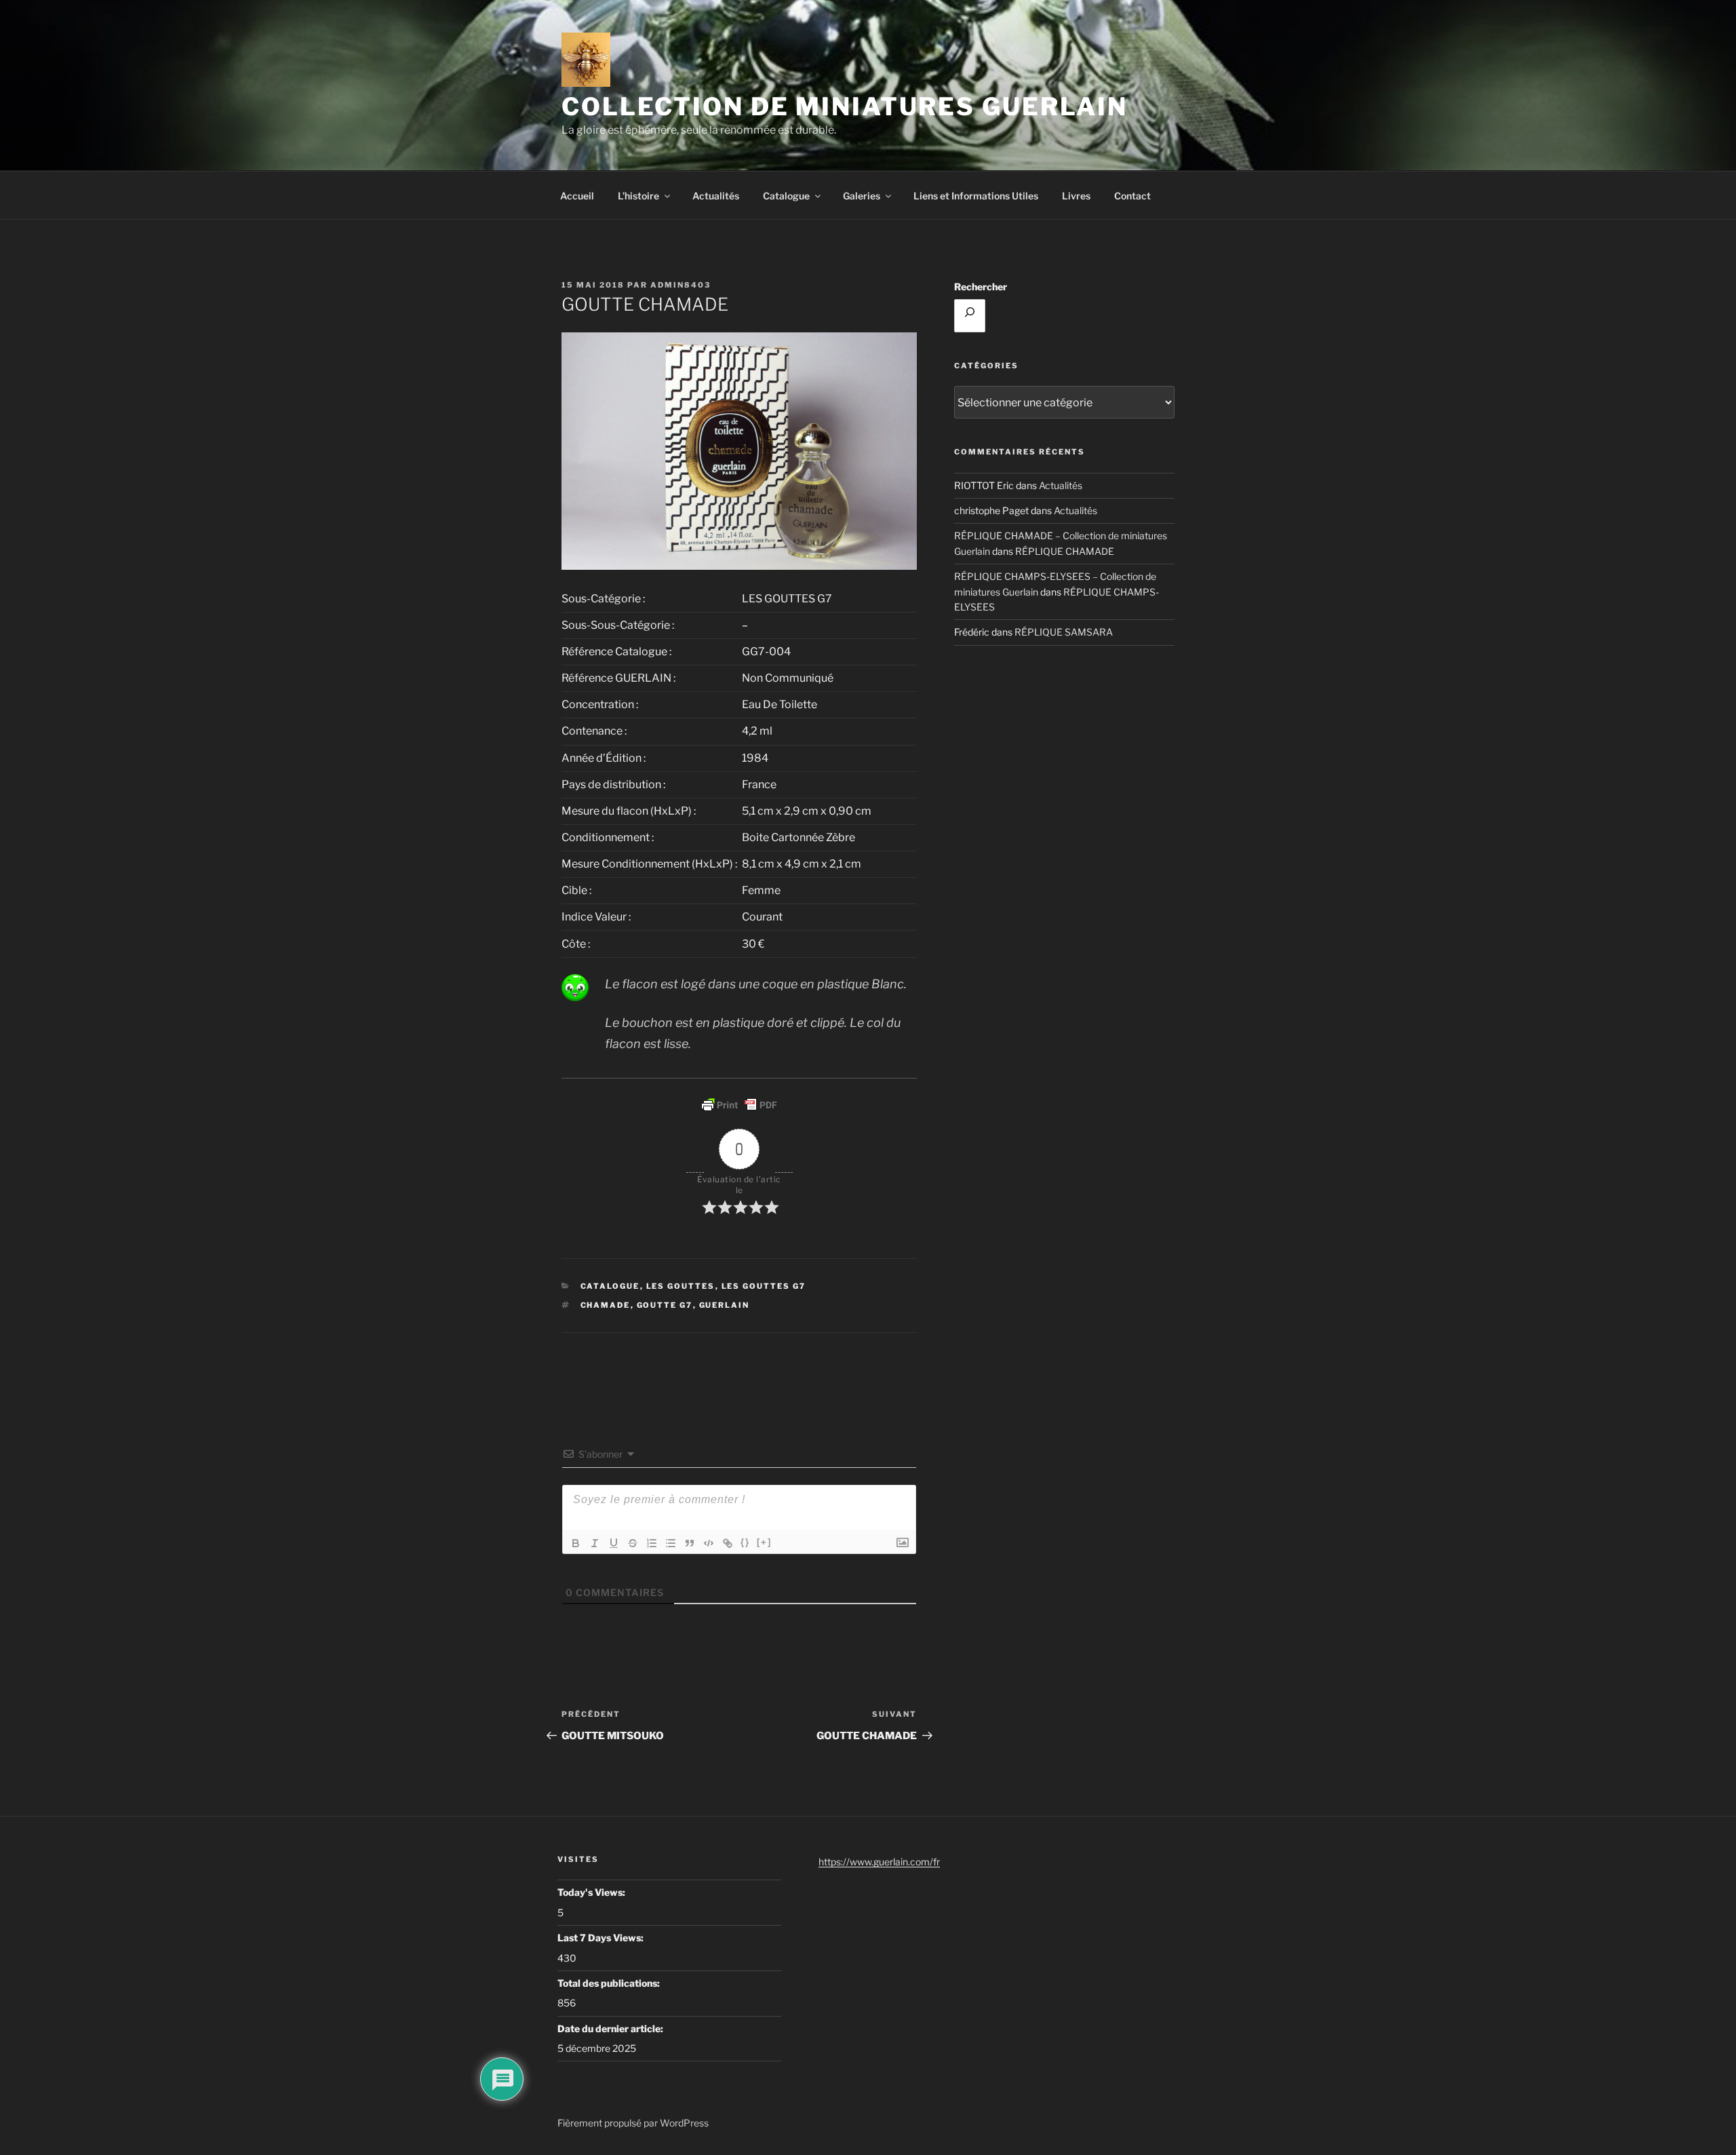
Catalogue (786, 196)
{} (745, 1542)
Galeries (862, 196)
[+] (764, 1542)
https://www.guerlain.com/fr (879, 1862)
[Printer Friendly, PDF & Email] (739, 1105)
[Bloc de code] (709, 1543)
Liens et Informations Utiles (976, 196)
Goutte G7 (665, 1305)
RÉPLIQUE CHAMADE (1065, 551)
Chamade (606, 1305)
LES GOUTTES (681, 1286)
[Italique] (595, 1543)
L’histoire (638, 196)
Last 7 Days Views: (601, 1938)
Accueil (577, 196)
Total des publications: (610, 1983)
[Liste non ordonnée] (671, 1543)
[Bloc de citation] (690, 1543)
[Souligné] (614, 1543)
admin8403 (680, 285)
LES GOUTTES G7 (764, 1286)
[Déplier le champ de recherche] (970, 315)
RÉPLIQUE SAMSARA (1064, 632)
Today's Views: (592, 1892)
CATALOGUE (610, 1286)
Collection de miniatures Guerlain (845, 106)
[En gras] (576, 1543)
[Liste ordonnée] (652, 1543)
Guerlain (725, 1305)
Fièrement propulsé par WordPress (633, 2123)
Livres (1076, 196)
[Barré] (633, 1543)
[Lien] (728, 1543)
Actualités (716, 196)
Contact (1132, 196)
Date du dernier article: (611, 2028)
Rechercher (981, 287)
